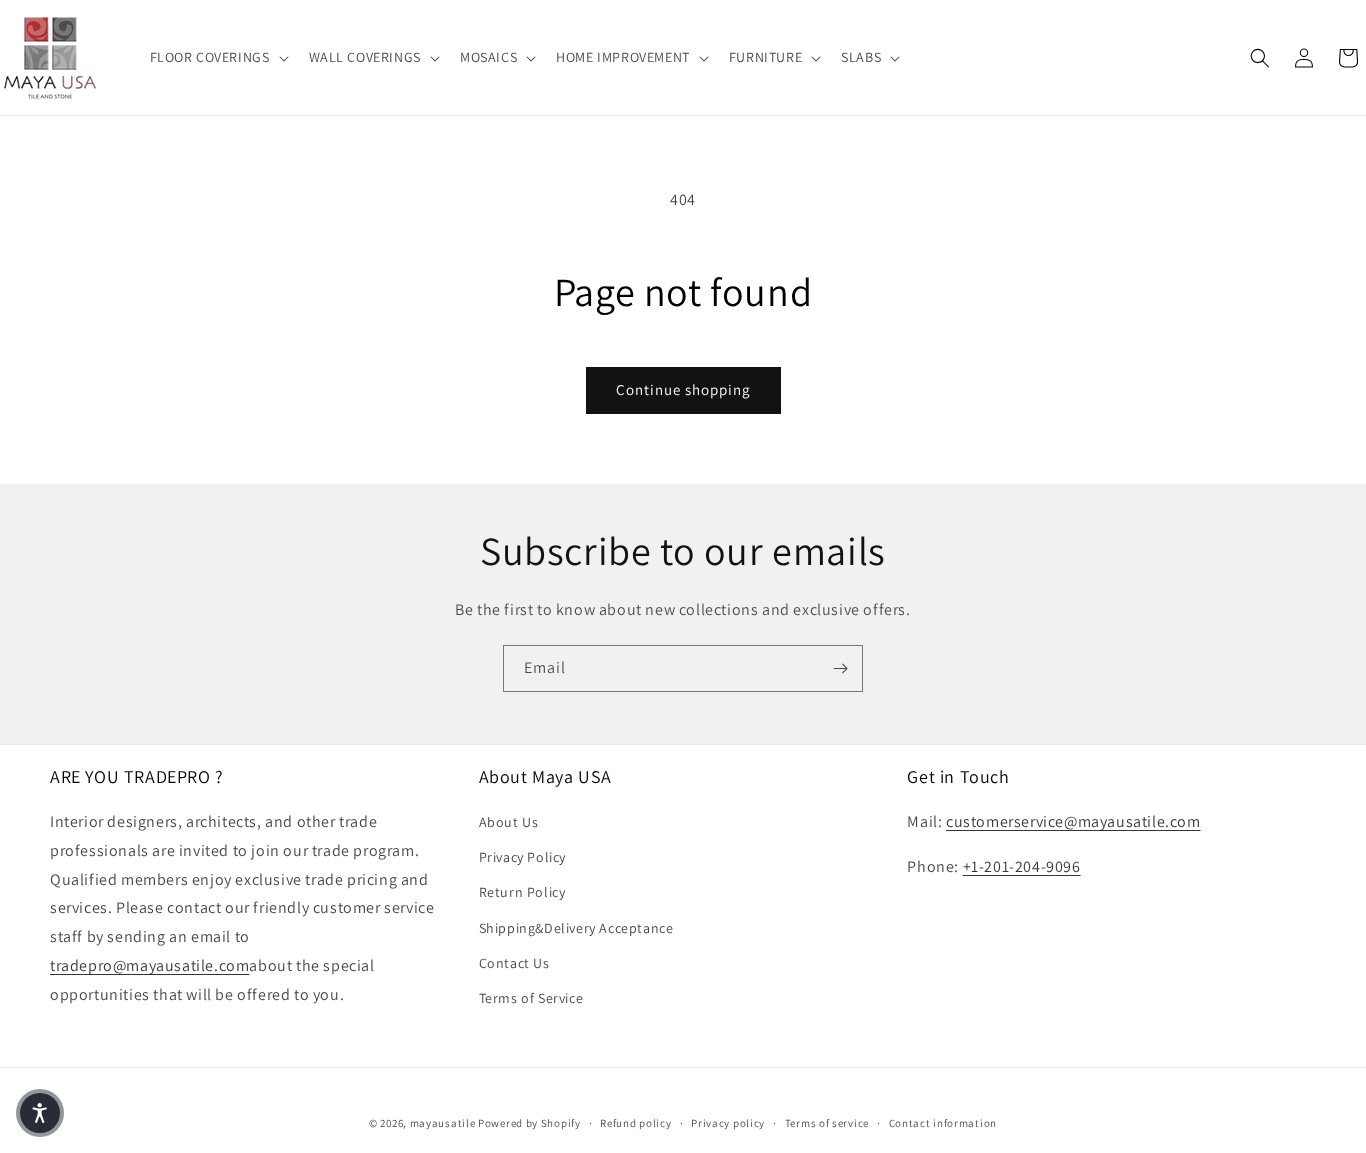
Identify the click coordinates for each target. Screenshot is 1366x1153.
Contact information (943, 1122)
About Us (509, 822)
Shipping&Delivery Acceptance (576, 928)
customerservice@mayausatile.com (1073, 821)
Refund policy (635, 1122)
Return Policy (522, 893)
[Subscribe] (840, 668)
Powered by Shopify (529, 1123)
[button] (217, 57)
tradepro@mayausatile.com (149, 965)
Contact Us (514, 963)
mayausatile (443, 1123)
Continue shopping (683, 389)
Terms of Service (531, 998)
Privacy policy (728, 1122)
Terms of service (827, 1122)
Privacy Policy (522, 858)
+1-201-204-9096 (1022, 866)
